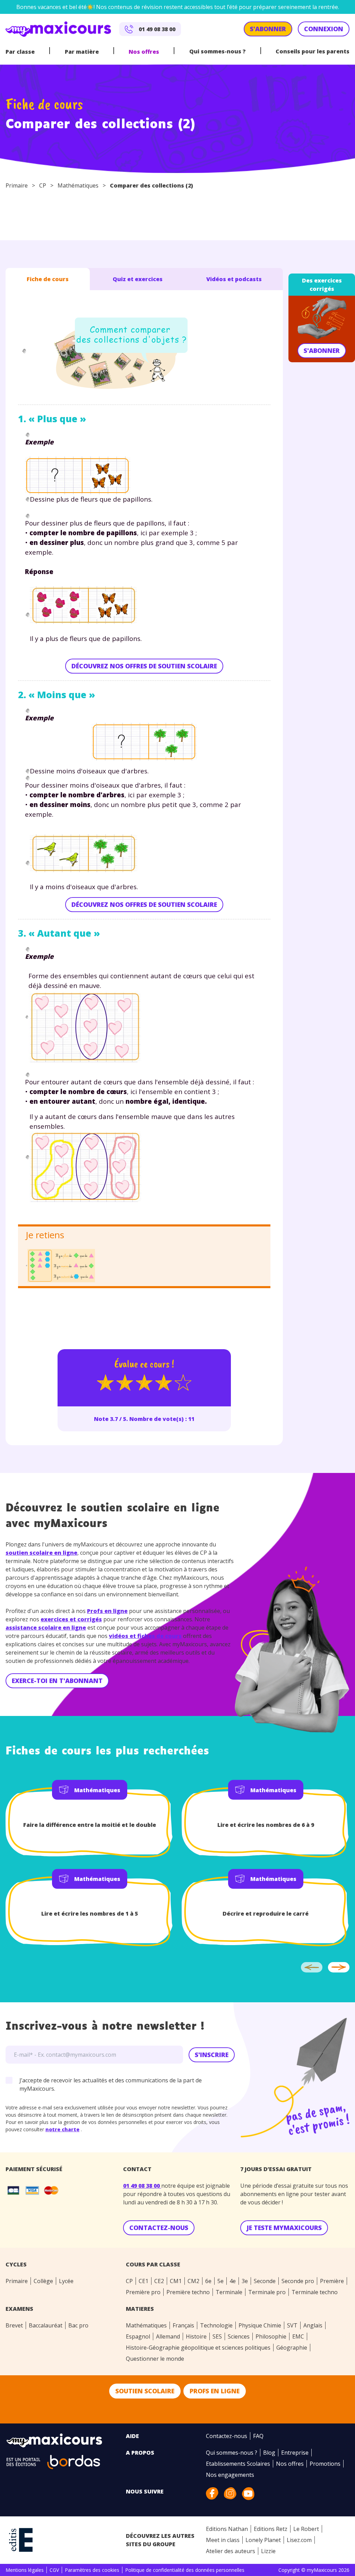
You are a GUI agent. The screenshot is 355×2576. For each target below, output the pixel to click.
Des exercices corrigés (322, 285)
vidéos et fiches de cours (145, 1636)
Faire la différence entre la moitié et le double (90, 1825)
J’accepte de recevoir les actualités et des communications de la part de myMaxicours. (111, 2084)
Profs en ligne (107, 1611)
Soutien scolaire (145, 2391)
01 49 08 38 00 (142, 2186)
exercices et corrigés (71, 1619)
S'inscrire (212, 2055)
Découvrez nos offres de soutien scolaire (144, 666)
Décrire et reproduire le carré (266, 1914)
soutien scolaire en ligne (41, 1553)
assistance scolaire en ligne (46, 1628)
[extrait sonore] (24, 351)
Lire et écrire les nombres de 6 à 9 (266, 1825)
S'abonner (322, 350)
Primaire (17, 185)
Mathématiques (78, 185)
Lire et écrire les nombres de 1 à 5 (90, 1914)
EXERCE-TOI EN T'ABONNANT (57, 1681)
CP (43, 185)
